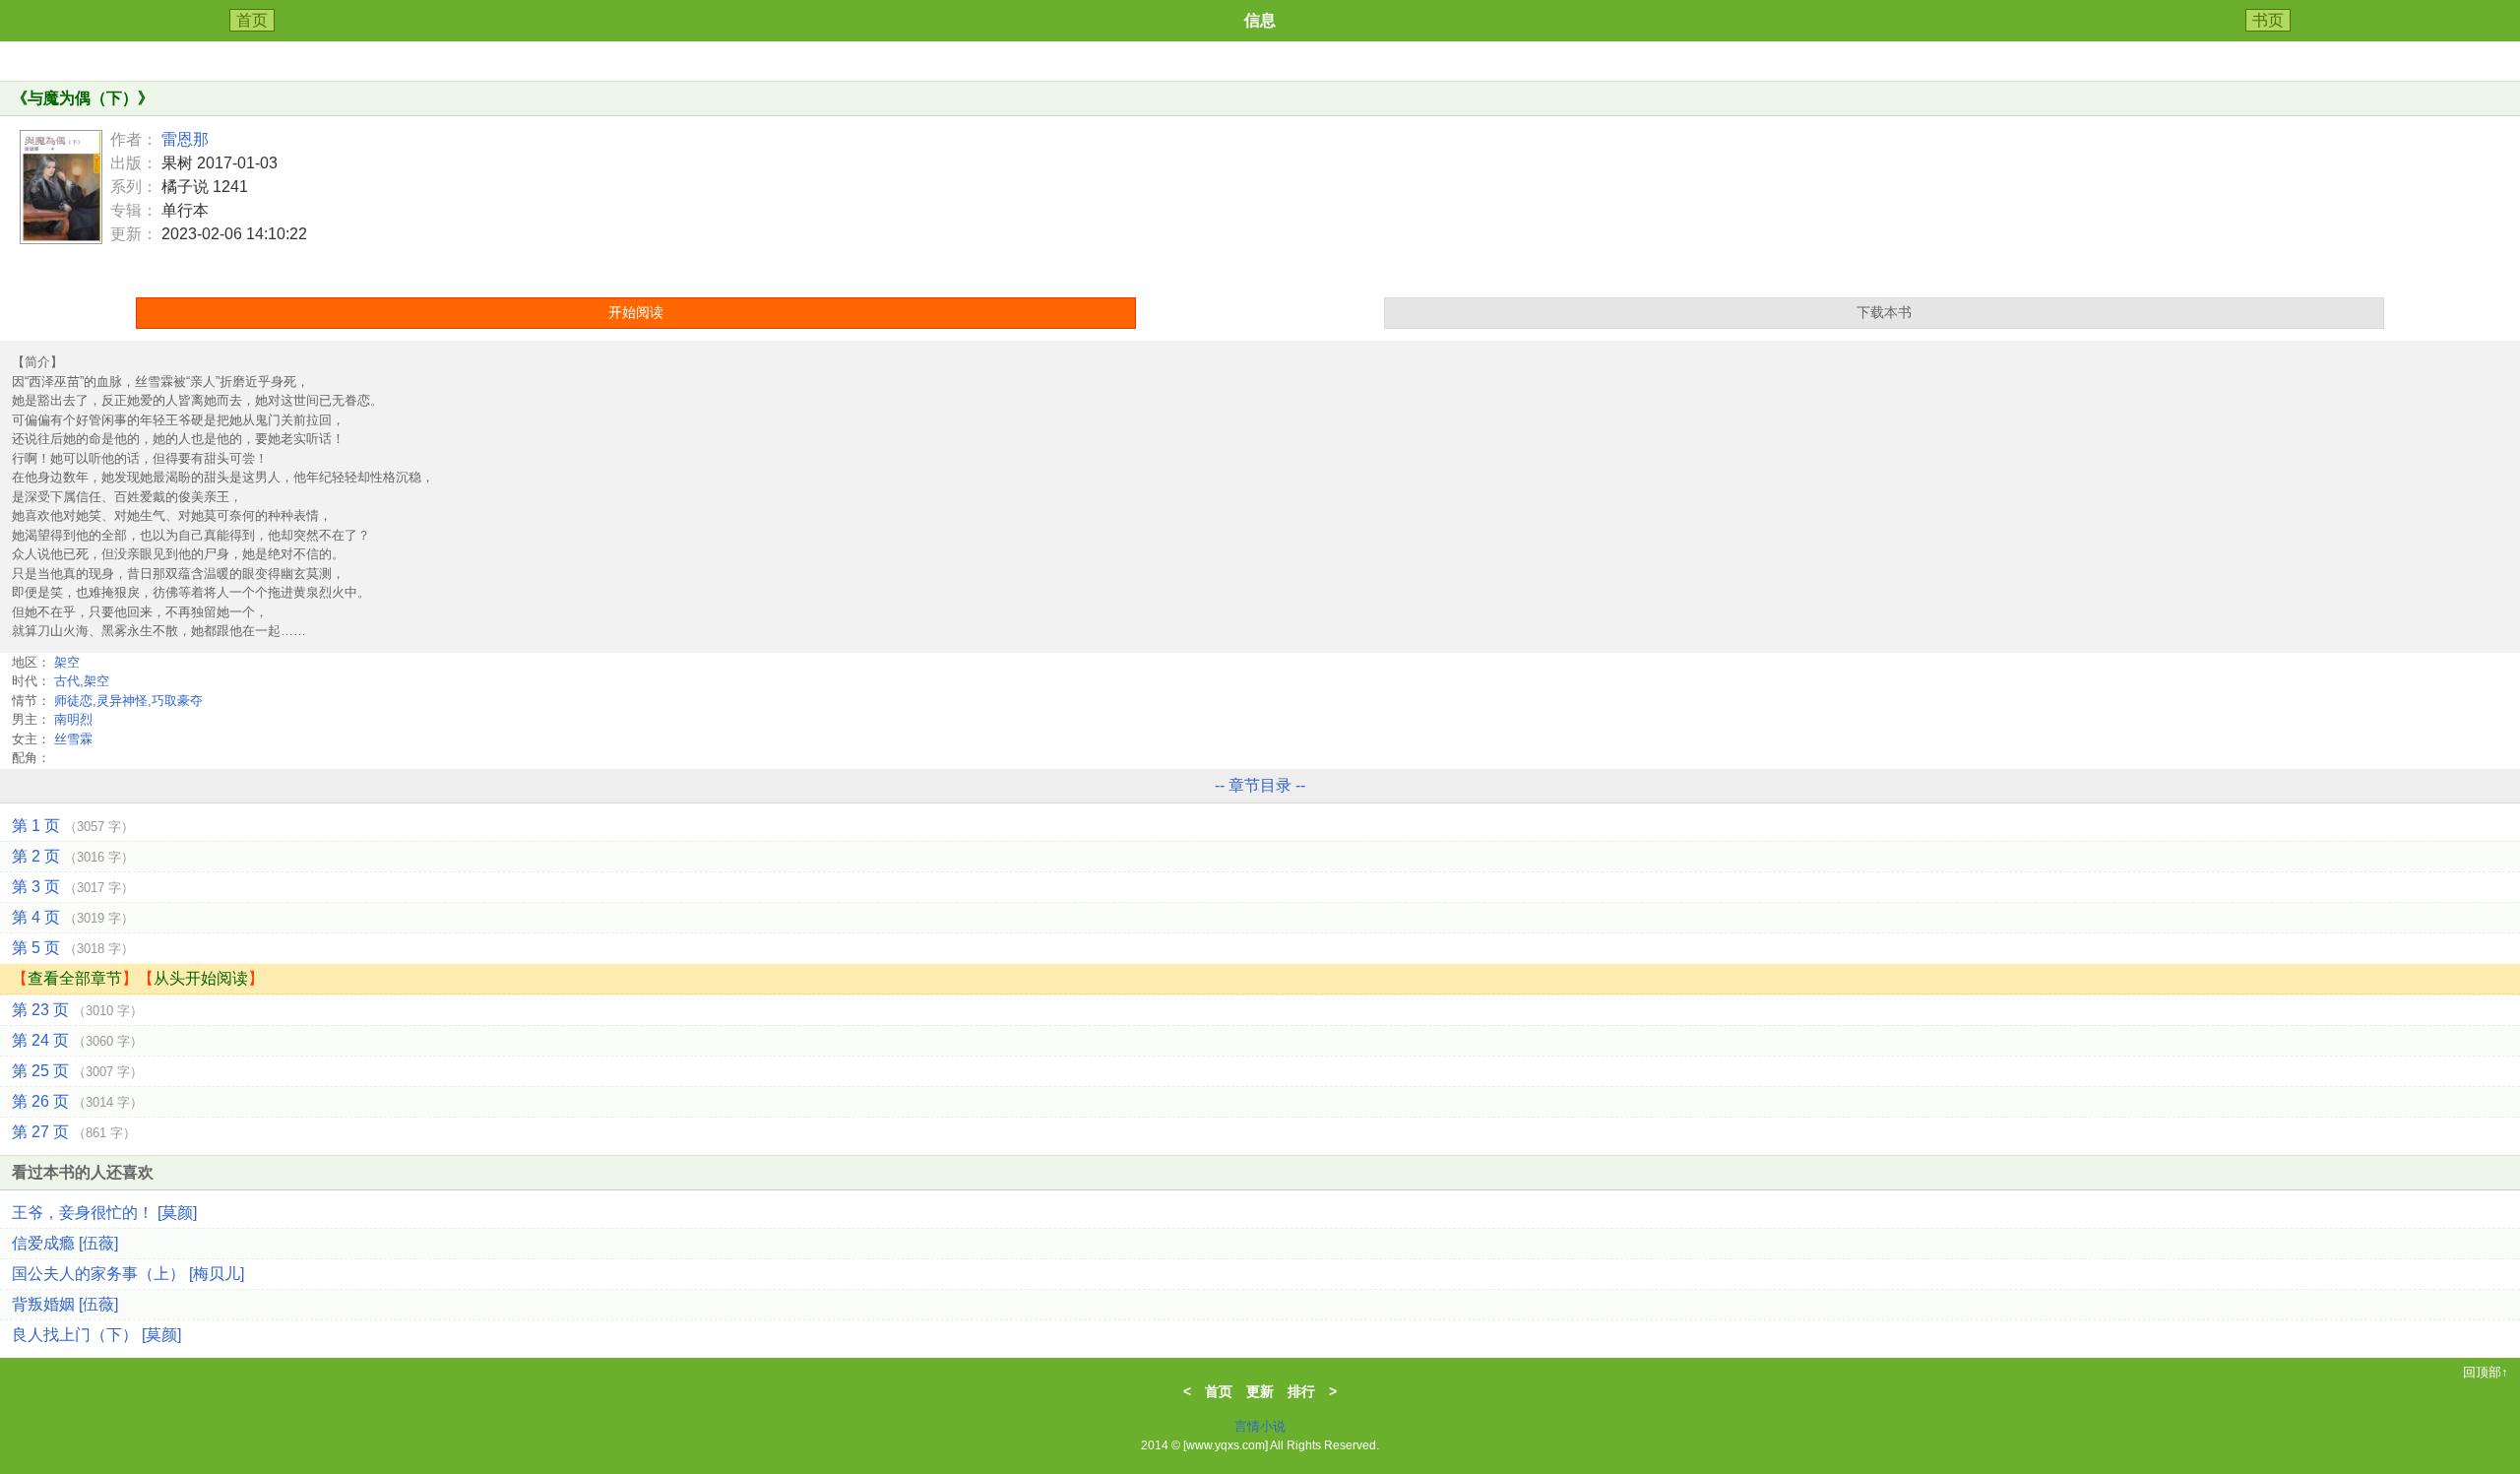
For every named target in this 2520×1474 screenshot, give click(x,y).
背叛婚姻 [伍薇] (65, 1304)
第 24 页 (77, 1040)
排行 (1301, 1391)
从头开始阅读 (201, 978)
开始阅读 (636, 312)
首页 (252, 20)
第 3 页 (73, 887)
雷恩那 (185, 139)
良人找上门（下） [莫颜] (96, 1335)
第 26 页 (77, 1101)
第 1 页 (73, 826)
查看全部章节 (75, 978)
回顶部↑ (2486, 1372)
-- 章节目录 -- (1260, 785)
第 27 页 (74, 1132)
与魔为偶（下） (83, 98)
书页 (2268, 20)
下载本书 (1884, 312)
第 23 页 (77, 1010)
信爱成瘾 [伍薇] (65, 1243)
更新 (1260, 1391)
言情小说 (1260, 1426)
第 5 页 (73, 948)
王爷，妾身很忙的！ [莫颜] (104, 1213)
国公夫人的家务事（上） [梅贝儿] (128, 1274)
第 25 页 (77, 1071)
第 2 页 (73, 856)
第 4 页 (73, 917)
